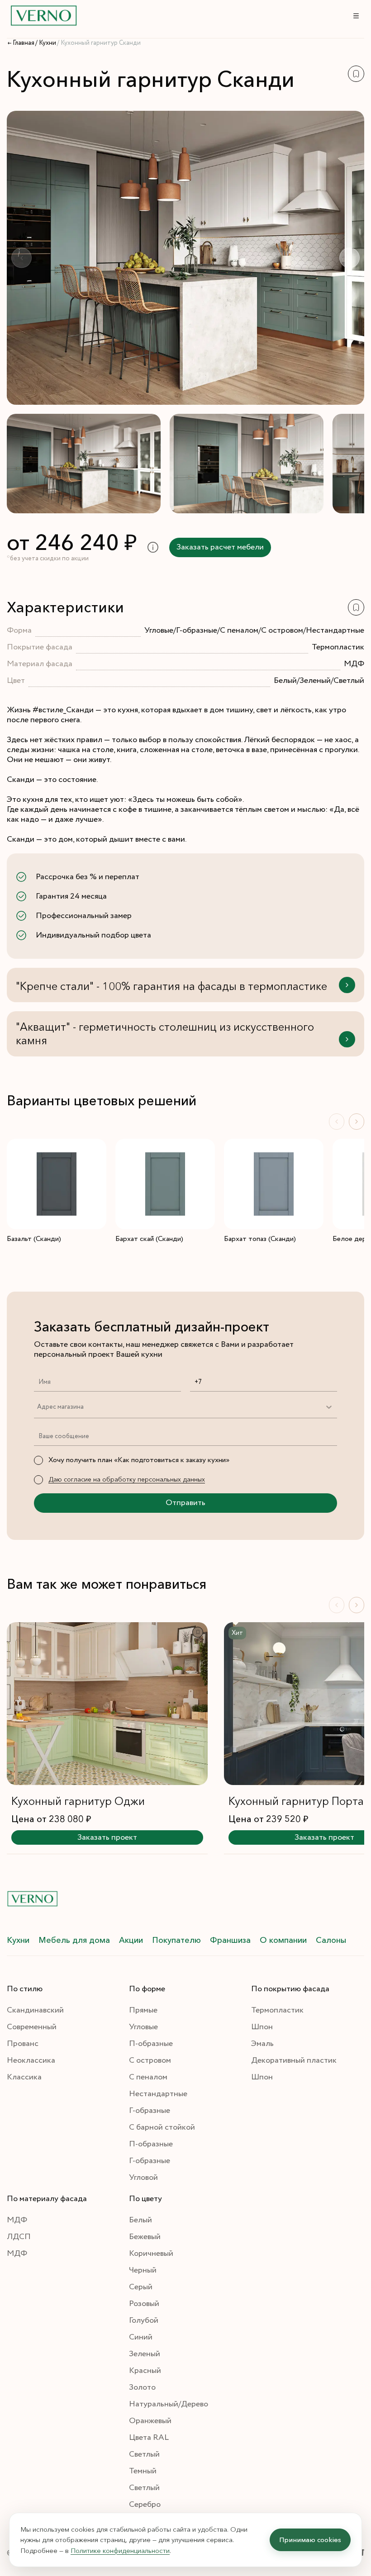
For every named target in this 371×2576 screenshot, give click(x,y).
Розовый (144, 2304)
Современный (32, 2027)
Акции (131, 1940)
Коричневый (151, 2254)
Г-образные (150, 2111)
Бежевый (145, 2237)
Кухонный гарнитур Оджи (78, 1801)
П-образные (151, 2044)
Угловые (143, 2027)
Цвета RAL (149, 2438)
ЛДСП (19, 2237)
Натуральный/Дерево (169, 2404)
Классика (24, 2077)
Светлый (144, 2454)
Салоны (331, 1940)
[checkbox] (38, 1460)
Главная (24, 43)
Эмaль (262, 2044)
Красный (145, 2371)
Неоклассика (31, 2060)
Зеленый (145, 2354)
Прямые (143, 2010)
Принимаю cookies (310, 2540)
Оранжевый (150, 2421)
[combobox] (37, 1407)
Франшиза (230, 1940)
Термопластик (277, 2010)
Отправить (185, 1503)
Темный (143, 2471)
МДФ (17, 2220)
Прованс (23, 2044)
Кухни (18, 1940)
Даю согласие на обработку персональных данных (127, 1479)
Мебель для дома (74, 1940)
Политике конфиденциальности (120, 2550)
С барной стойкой (162, 2127)
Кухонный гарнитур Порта (296, 1801)
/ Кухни (46, 43)
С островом (150, 2060)
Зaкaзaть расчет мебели (220, 547)
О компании (283, 1940)
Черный (143, 2270)
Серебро (145, 2505)
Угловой (143, 2178)
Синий (141, 2337)
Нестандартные (158, 2094)
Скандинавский (35, 2010)
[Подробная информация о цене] (153, 547)
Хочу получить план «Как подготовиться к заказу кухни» (139, 1460)
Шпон (262, 2027)
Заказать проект (107, 1837)
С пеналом (148, 2077)
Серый (141, 2287)
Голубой (144, 2320)
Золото (142, 2387)
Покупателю (176, 1940)
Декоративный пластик (294, 2060)
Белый (140, 2220)
